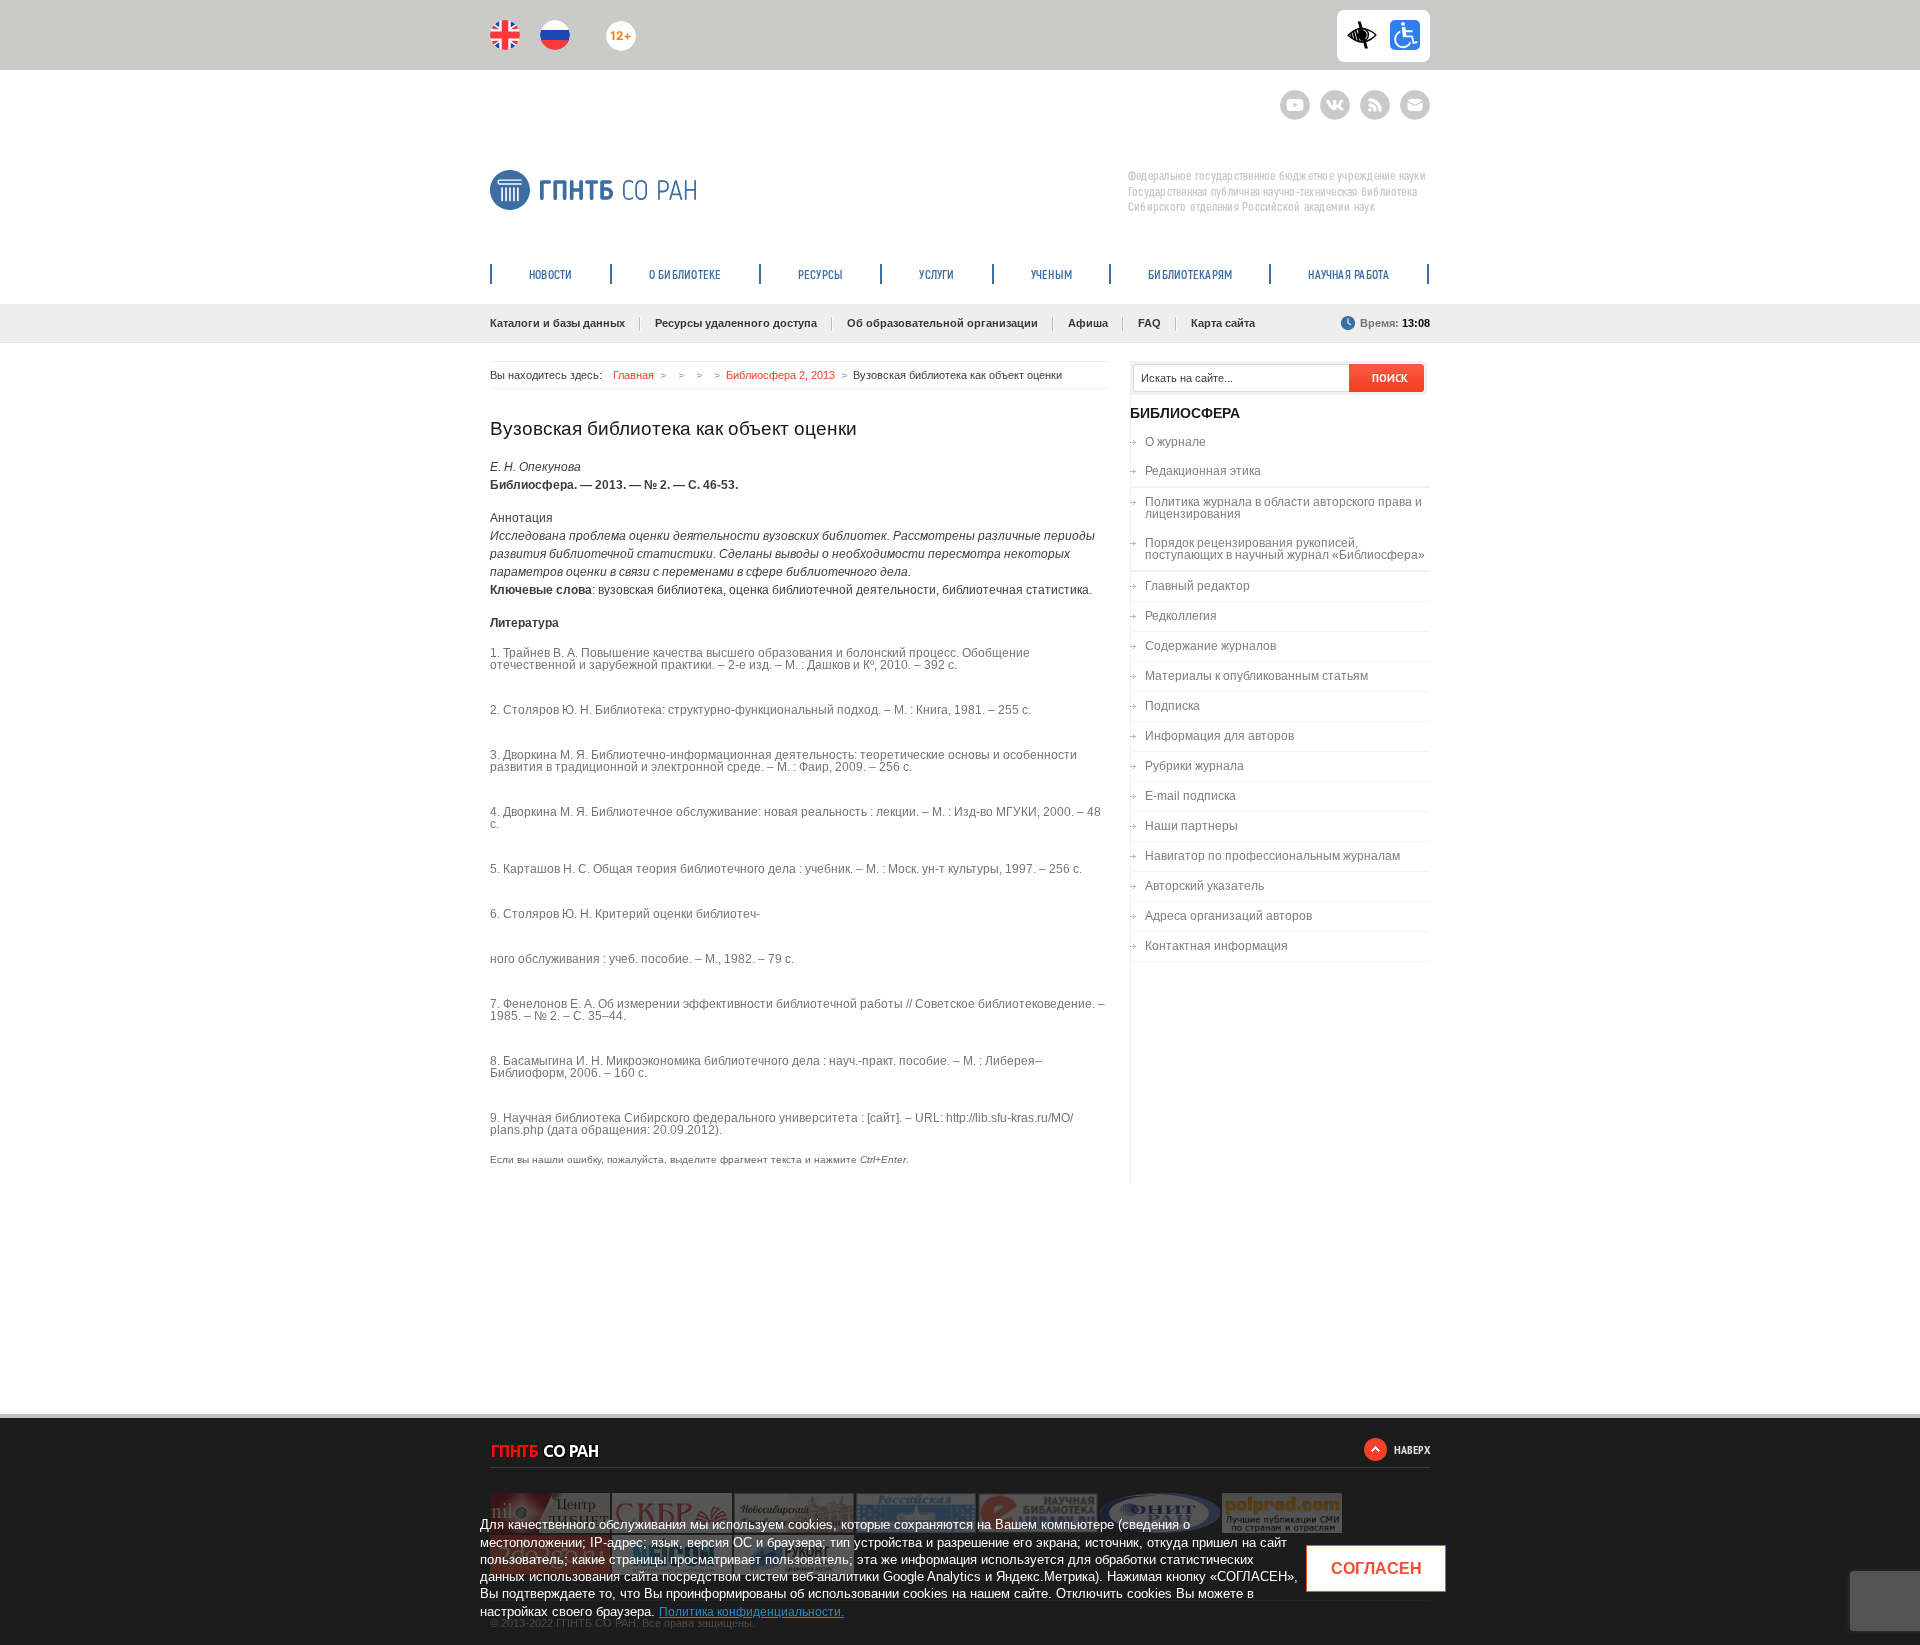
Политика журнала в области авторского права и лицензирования (1283, 508)
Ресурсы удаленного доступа (736, 323)
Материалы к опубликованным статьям (1256, 676)
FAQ (1149, 323)
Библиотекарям (1190, 274)
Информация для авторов (1219, 736)
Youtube (1295, 96)
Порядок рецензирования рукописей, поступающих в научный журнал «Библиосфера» (1285, 549)
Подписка (1172, 706)
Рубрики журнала (1194, 766)
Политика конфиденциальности (750, 1612)
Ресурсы (821, 274)
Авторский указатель (1204, 886)
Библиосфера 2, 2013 (780, 375)
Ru (555, 35)
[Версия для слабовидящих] (1367, 35)
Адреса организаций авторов (1228, 916)
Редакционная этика (1203, 471)
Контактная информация (1216, 946)
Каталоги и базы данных (557, 323)
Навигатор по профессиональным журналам (1272, 856)
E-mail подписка (1415, 105)
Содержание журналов (1210, 646)
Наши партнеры (1191, 826)
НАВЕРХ (1412, 1449)
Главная (633, 375)
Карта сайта (1223, 323)
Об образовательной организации (942, 323)
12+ (616, 27)
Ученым (1051, 274)
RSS (1372, 96)
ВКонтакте (1335, 96)
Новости (551, 274)
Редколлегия (1181, 616)
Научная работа (1348, 274)
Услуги (936, 274)
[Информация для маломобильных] (1405, 35)
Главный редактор (1197, 586)
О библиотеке (685, 274)
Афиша (1088, 323)
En (505, 35)
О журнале (1175, 442)
